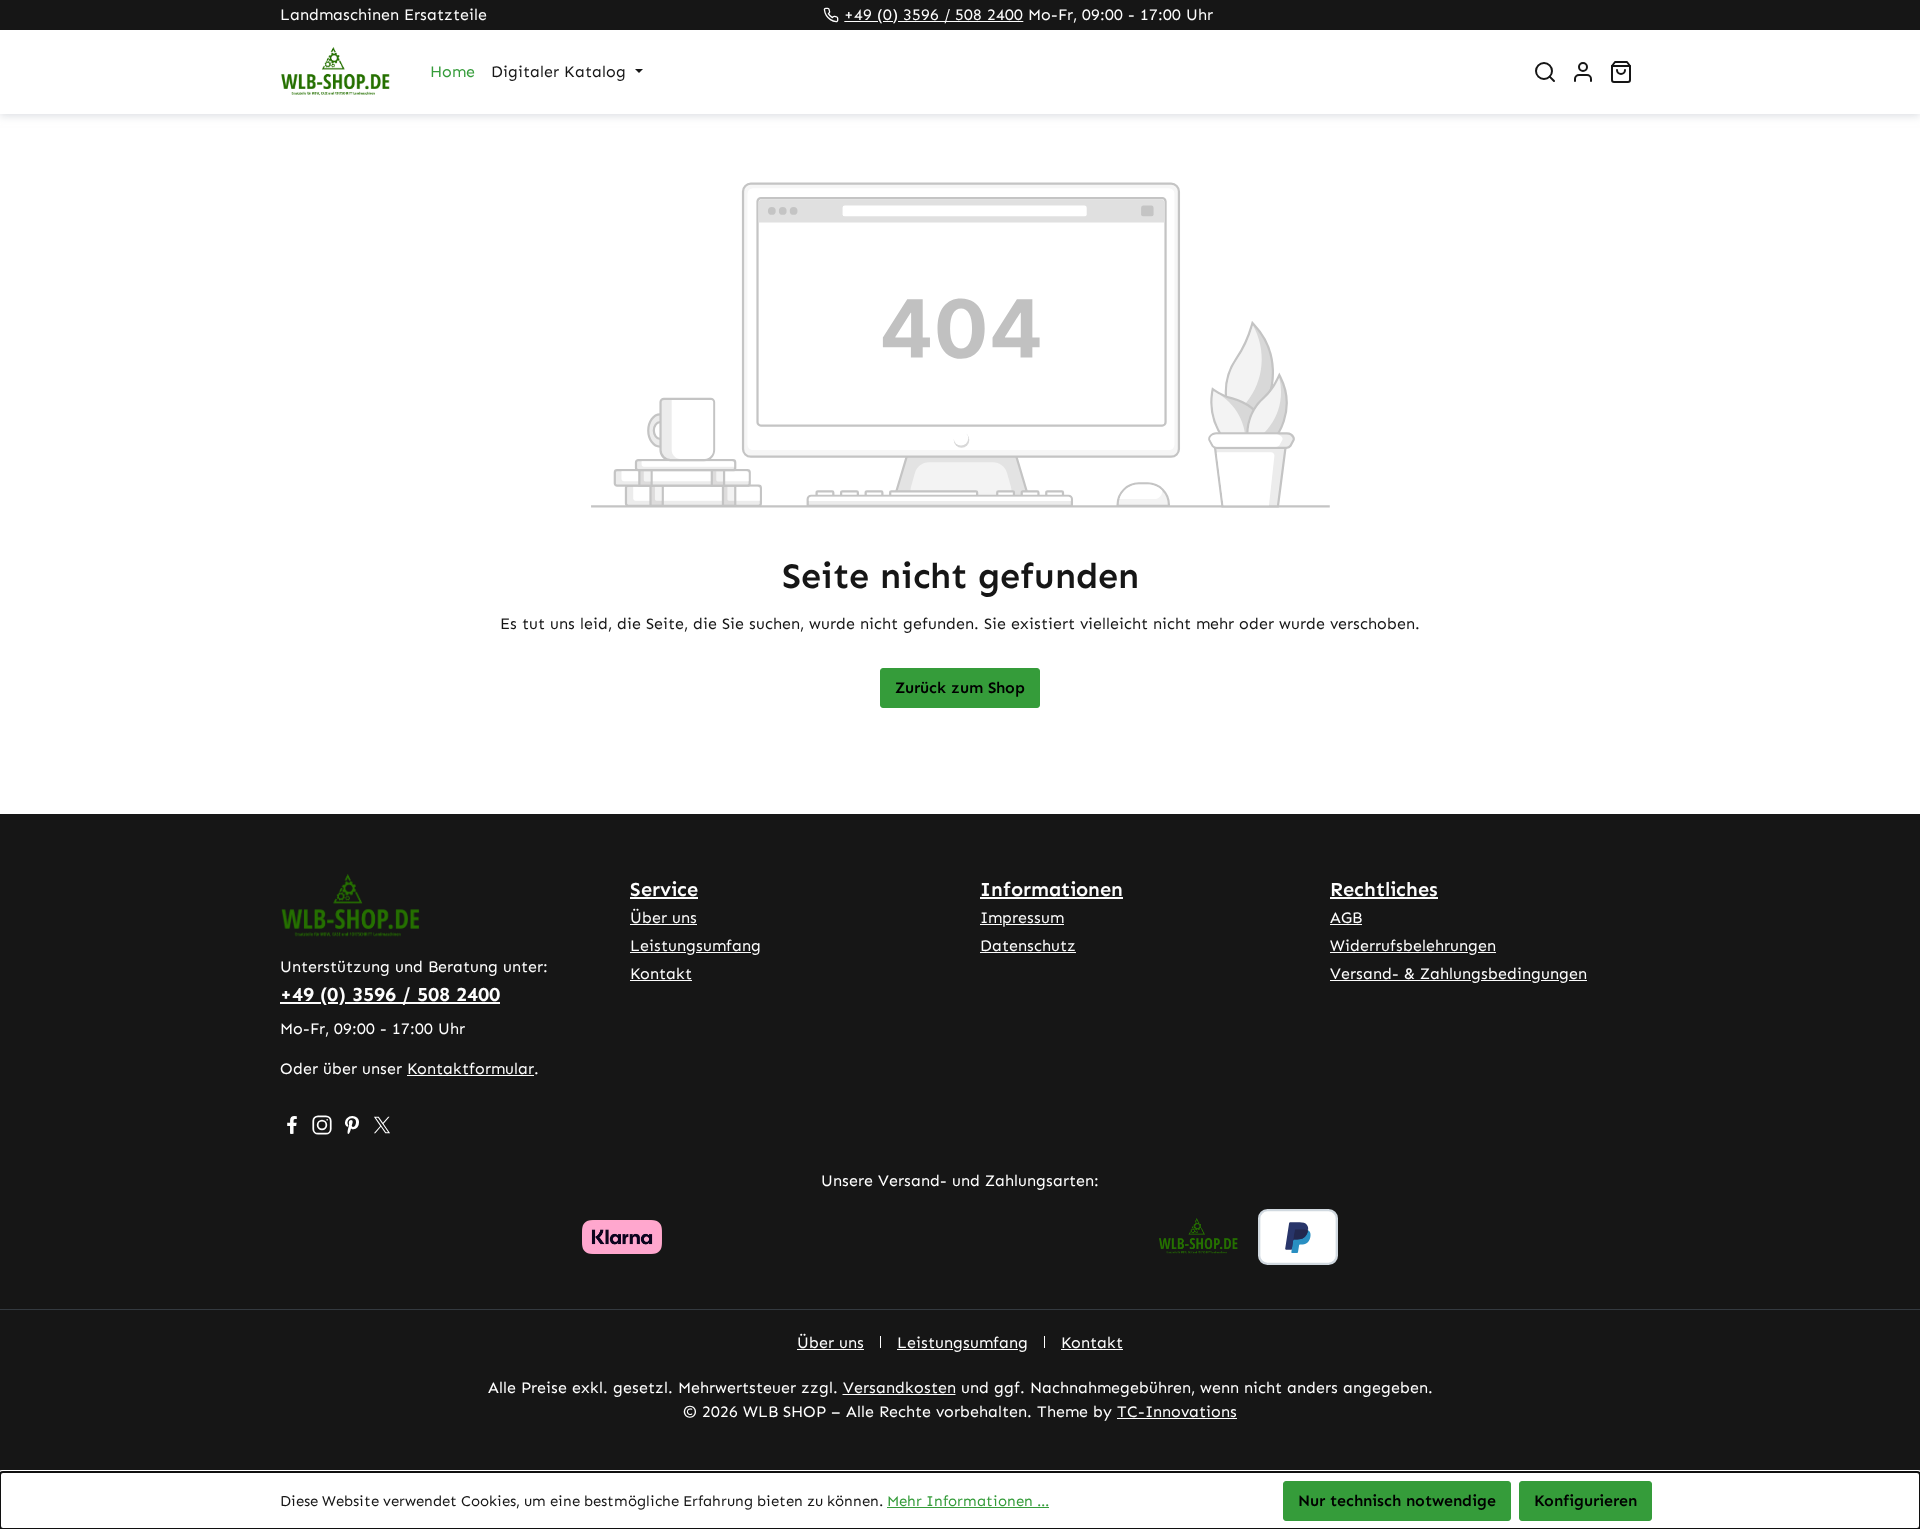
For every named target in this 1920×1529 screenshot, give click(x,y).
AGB (1346, 917)
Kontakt (661, 973)
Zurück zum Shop (960, 687)
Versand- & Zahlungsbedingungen (1458, 973)
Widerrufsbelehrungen (1413, 945)
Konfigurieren (1585, 1500)
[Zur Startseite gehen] (335, 72)
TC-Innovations (1177, 1411)
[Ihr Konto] (1583, 72)
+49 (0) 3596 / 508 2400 (933, 14)
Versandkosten (899, 1387)
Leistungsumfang (695, 945)
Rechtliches (1384, 889)
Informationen (1051, 889)
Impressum (1022, 917)
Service (664, 889)
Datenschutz (1028, 945)
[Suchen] (1545, 72)
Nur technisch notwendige (1397, 1500)
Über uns (663, 917)
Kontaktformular (470, 1068)
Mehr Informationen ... (968, 1501)
